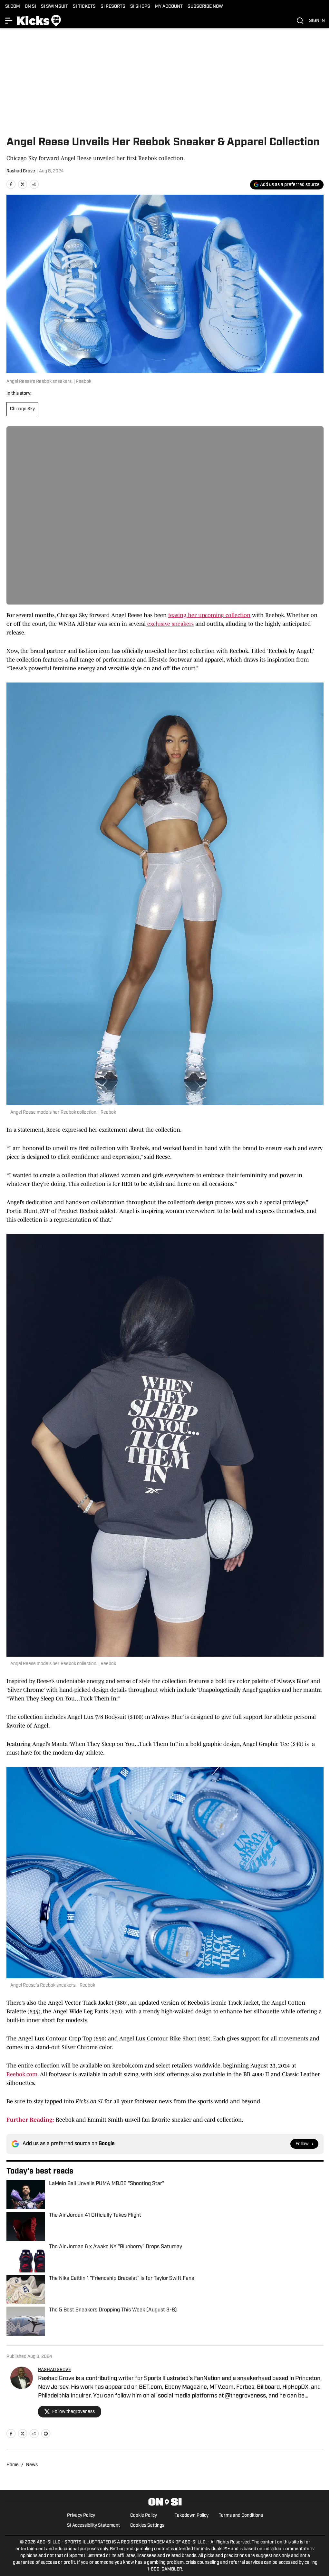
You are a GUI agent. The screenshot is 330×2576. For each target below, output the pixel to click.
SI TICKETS (84, 7)
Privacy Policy (81, 2516)
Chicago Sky (22, 409)
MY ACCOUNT (169, 7)
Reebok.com (22, 2074)
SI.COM (13, 7)
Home (13, 2465)
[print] (46, 2434)
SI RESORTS (113, 7)
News (32, 2465)
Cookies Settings (147, 2526)
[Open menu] (9, 21)
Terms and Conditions (241, 2516)
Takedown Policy (192, 2516)
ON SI (30, 7)
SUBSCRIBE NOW (205, 7)
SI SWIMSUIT (54, 7)
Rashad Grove (21, 171)
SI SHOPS (140, 7)
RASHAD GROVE (54, 2370)
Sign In (317, 21)
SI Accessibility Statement (93, 2526)
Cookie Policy (144, 2516)
